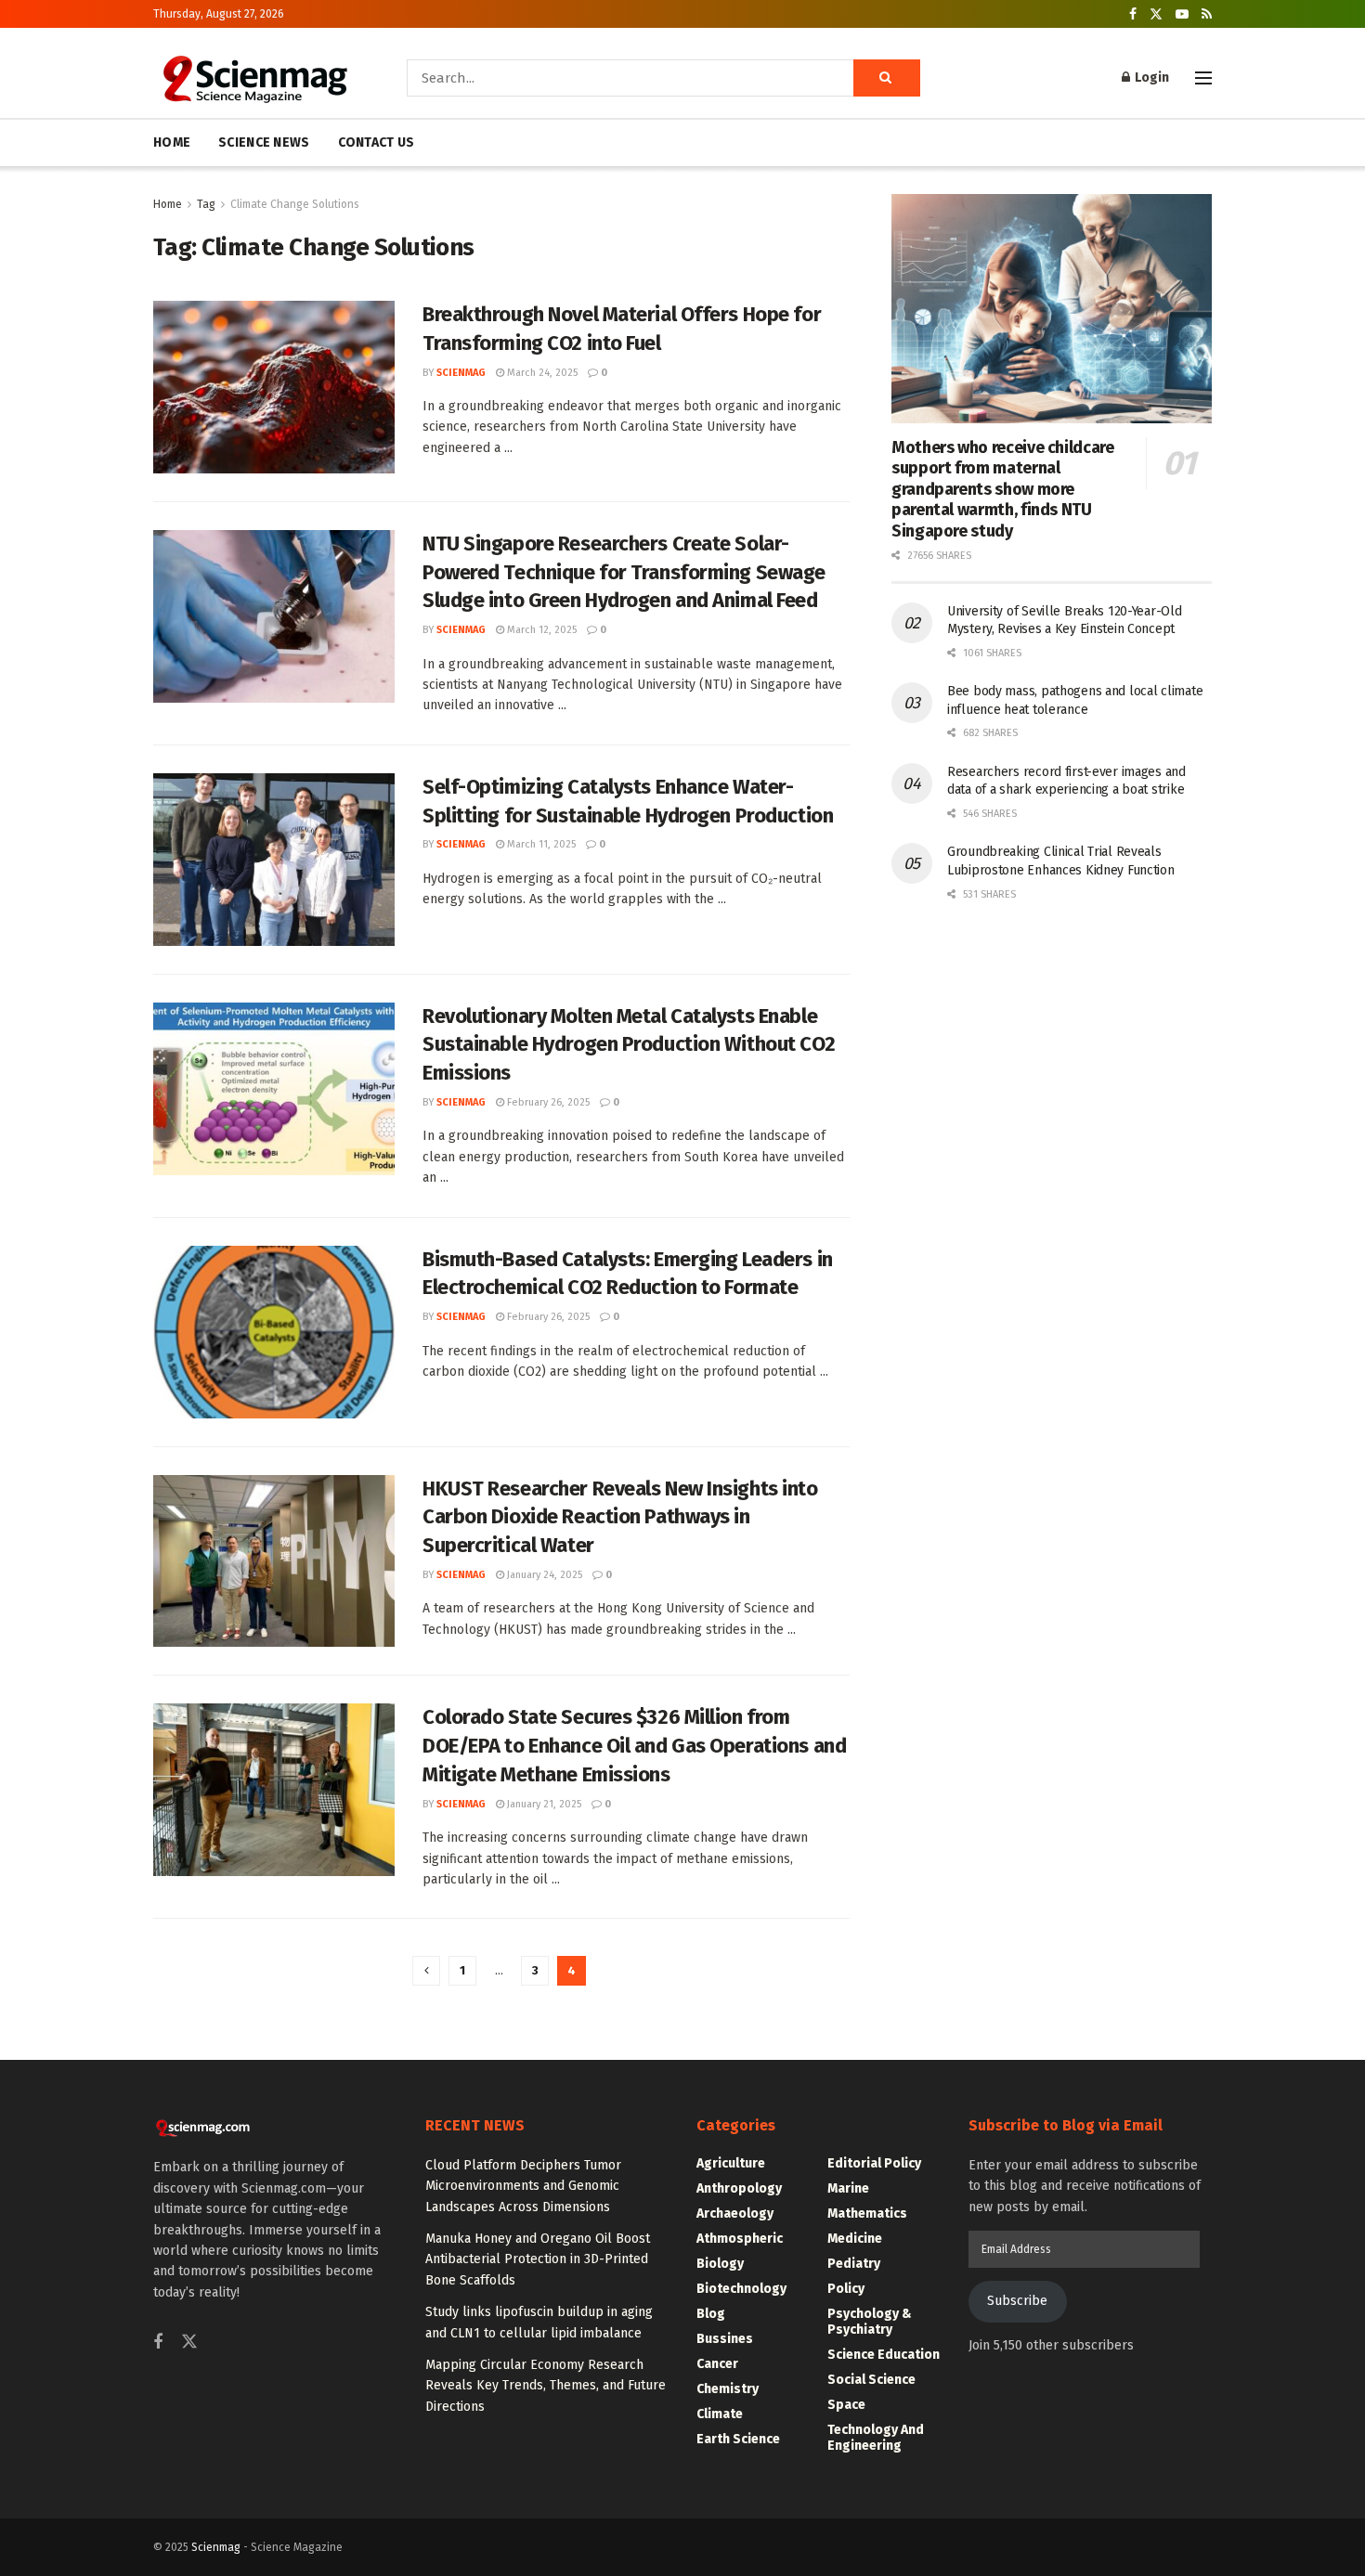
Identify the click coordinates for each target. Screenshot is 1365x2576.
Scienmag (216, 2547)
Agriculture (731, 2163)
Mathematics (867, 2214)
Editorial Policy (874, 2163)
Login (1150, 78)
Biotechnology (741, 2289)
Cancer (717, 2364)
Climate (720, 2414)
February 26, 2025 (547, 1102)
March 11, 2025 (540, 844)
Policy (846, 2289)
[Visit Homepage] (254, 78)
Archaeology (735, 2214)
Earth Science (738, 2439)
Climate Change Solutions (295, 204)
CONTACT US (377, 142)
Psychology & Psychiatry (870, 2322)
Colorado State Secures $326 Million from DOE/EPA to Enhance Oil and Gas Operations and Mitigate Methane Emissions (634, 1746)
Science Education (884, 2355)
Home (168, 204)
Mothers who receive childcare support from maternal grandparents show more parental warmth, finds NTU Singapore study (1003, 489)
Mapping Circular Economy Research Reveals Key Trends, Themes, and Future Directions (546, 2386)
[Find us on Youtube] (1182, 14)
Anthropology (739, 2188)
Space (846, 2405)
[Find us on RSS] (1207, 14)
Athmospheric (740, 2239)
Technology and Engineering (876, 2438)
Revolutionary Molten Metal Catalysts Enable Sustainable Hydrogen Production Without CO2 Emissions (629, 1045)
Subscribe (1017, 2301)
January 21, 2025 (543, 1804)
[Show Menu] (1203, 78)
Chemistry (728, 2389)
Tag (206, 204)
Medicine (855, 2239)
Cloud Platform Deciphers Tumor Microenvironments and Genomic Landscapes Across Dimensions (523, 2186)
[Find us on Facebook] (1133, 14)
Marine (848, 2188)
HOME (172, 142)
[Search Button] (887, 78)
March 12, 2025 (540, 630)
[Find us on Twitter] (1156, 14)
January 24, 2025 (543, 1575)
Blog (711, 2314)
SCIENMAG (461, 373)
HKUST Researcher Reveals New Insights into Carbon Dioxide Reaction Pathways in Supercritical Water (620, 1517)
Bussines (725, 2339)
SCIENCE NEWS (264, 142)
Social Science (871, 2380)
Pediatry (854, 2264)
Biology (720, 2264)
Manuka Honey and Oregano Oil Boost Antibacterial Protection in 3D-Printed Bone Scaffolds (538, 2259)
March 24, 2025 (541, 373)
